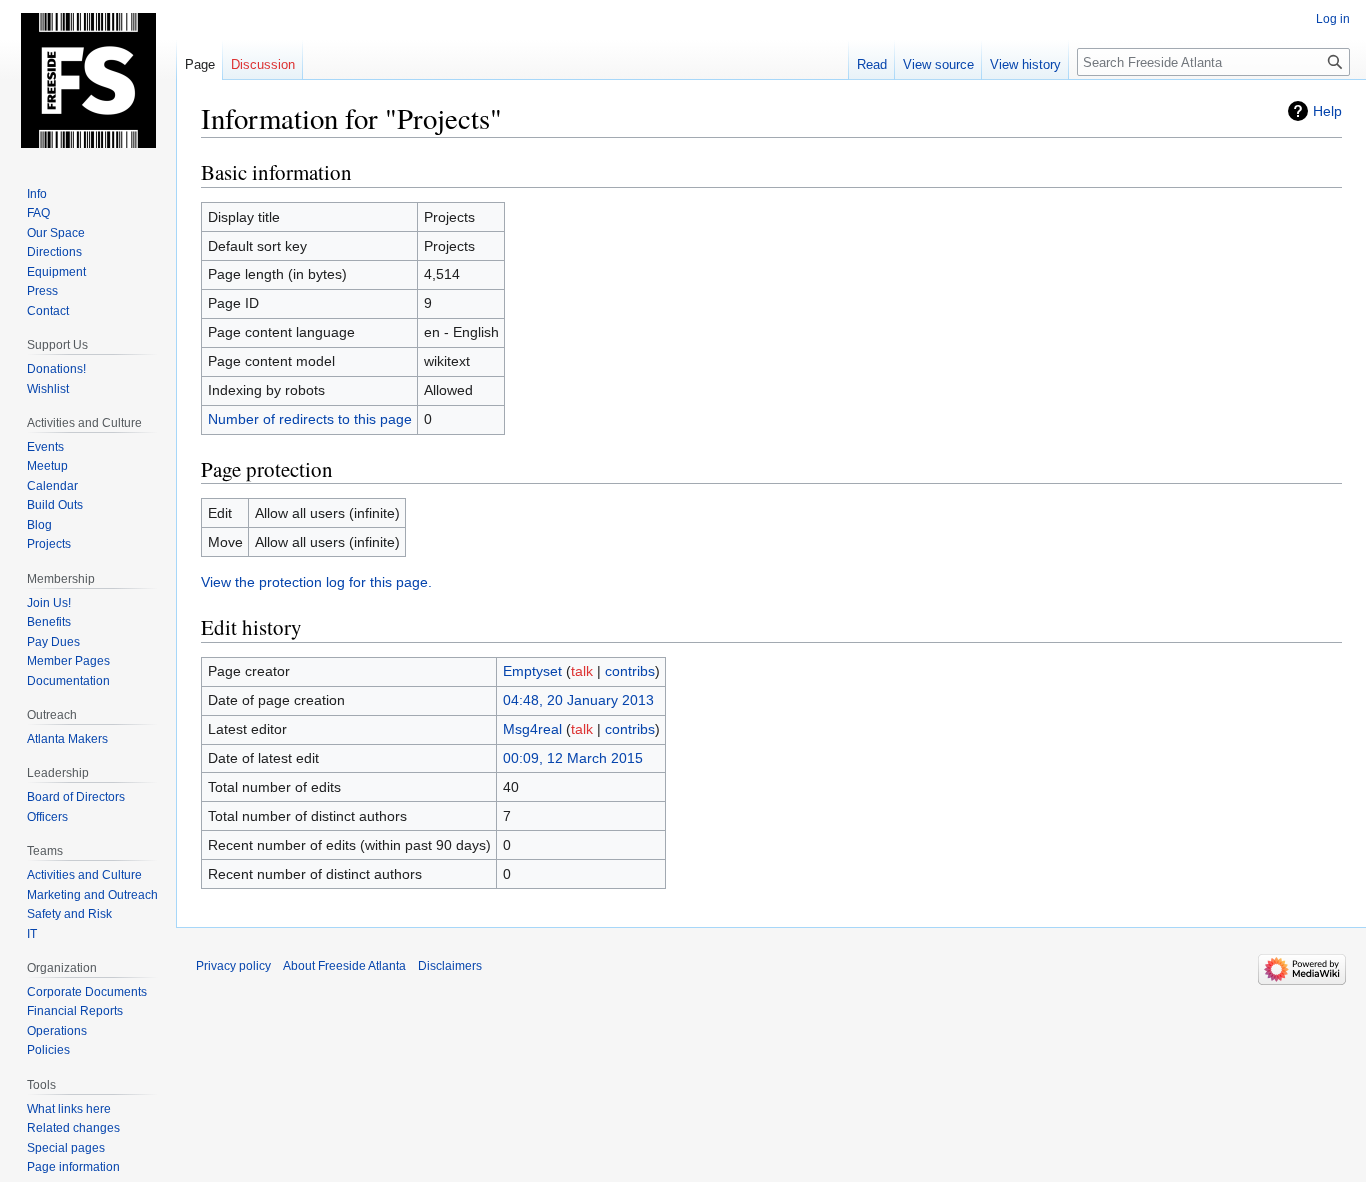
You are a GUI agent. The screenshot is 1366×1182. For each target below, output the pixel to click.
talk (582, 671)
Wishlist (48, 389)
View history (1025, 64)
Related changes (73, 1128)
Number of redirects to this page (310, 419)
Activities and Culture (84, 875)
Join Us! (49, 603)
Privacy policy (233, 966)
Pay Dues (53, 642)
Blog (39, 525)
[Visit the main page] (88, 80)
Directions (54, 252)
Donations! (56, 369)
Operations (57, 1031)
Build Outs (55, 505)
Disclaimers (450, 966)
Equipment (56, 272)
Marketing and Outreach (92, 895)
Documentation (68, 681)
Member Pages (68, 661)
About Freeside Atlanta (344, 966)
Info (37, 194)
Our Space (56, 233)
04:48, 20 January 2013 (578, 700)
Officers (47, 817)
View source (938, 64)
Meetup (47, 466)
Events (45, 447)
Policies (48, 1050)
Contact (48, 311)
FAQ (38, 213)
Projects (49, 544)
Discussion (263, 64)
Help (1327, 111)
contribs (630, 671)
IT (32, 934)
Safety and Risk (69, 914)
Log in (1333, 19)
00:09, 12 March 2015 (573, 758)
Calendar (52, 486)
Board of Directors (76, 797)
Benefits (49, 622)
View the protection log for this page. (316, 582)
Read (872, 64)
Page (200, 64)
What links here (69, 1109)
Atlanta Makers (67, 739)
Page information (73, 1167)
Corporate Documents (87, 992)
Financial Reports (75, 1011)
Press (42, 291)
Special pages (66, 1148)
